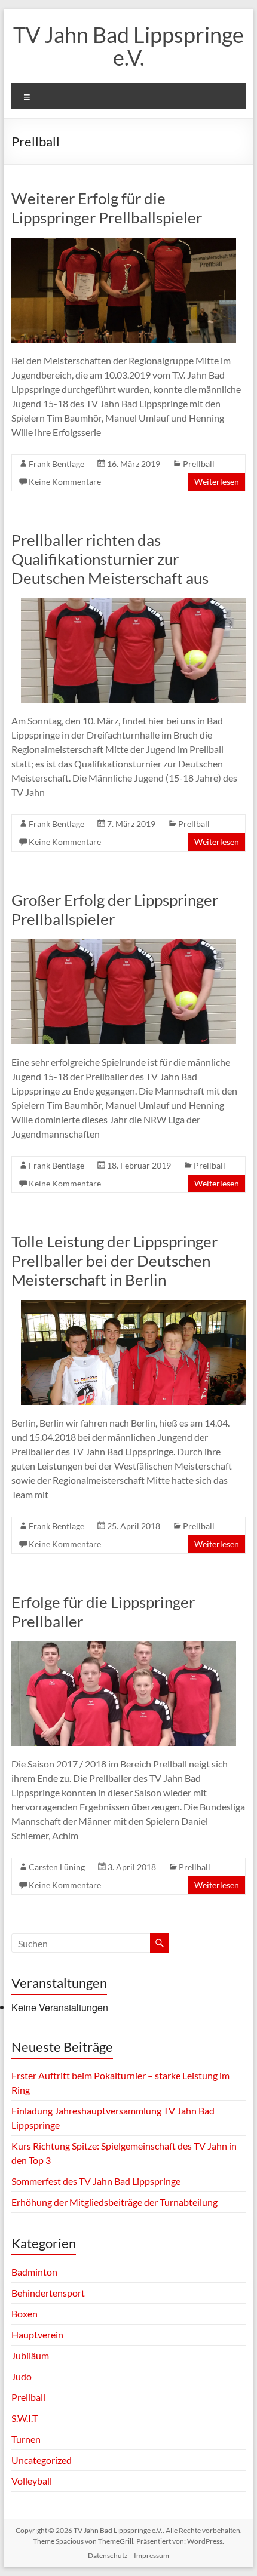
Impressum (152, 2555)
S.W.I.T (25, 2418)
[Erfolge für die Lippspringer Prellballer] (124, 1647)
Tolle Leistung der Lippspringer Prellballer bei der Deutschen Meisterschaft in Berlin (114, 1261)
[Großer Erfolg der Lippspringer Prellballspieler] (124, 945)
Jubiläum (30, 2355)
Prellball (199, 464)
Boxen (25, 2314)
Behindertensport (48, 2293)
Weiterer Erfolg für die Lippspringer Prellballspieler (107, 208)
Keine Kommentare (65, 482)
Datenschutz (108, 2555)
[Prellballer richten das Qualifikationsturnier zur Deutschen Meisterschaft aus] (133, 604)
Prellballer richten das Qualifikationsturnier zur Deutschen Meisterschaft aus (110, 559)
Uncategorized (42, 2460)
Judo (22, 2376)
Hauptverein (37, 2334)
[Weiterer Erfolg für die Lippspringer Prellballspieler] (124, 243)
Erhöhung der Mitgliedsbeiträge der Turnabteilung (114, 2202)
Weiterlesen (217, 482)
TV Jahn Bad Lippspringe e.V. (128, 46)
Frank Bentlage (56, 464)
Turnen (26, 2439)
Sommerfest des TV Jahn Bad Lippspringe (96, 2181)
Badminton (34, 2272)
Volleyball (32, 2481)
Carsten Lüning (57, 1867)
